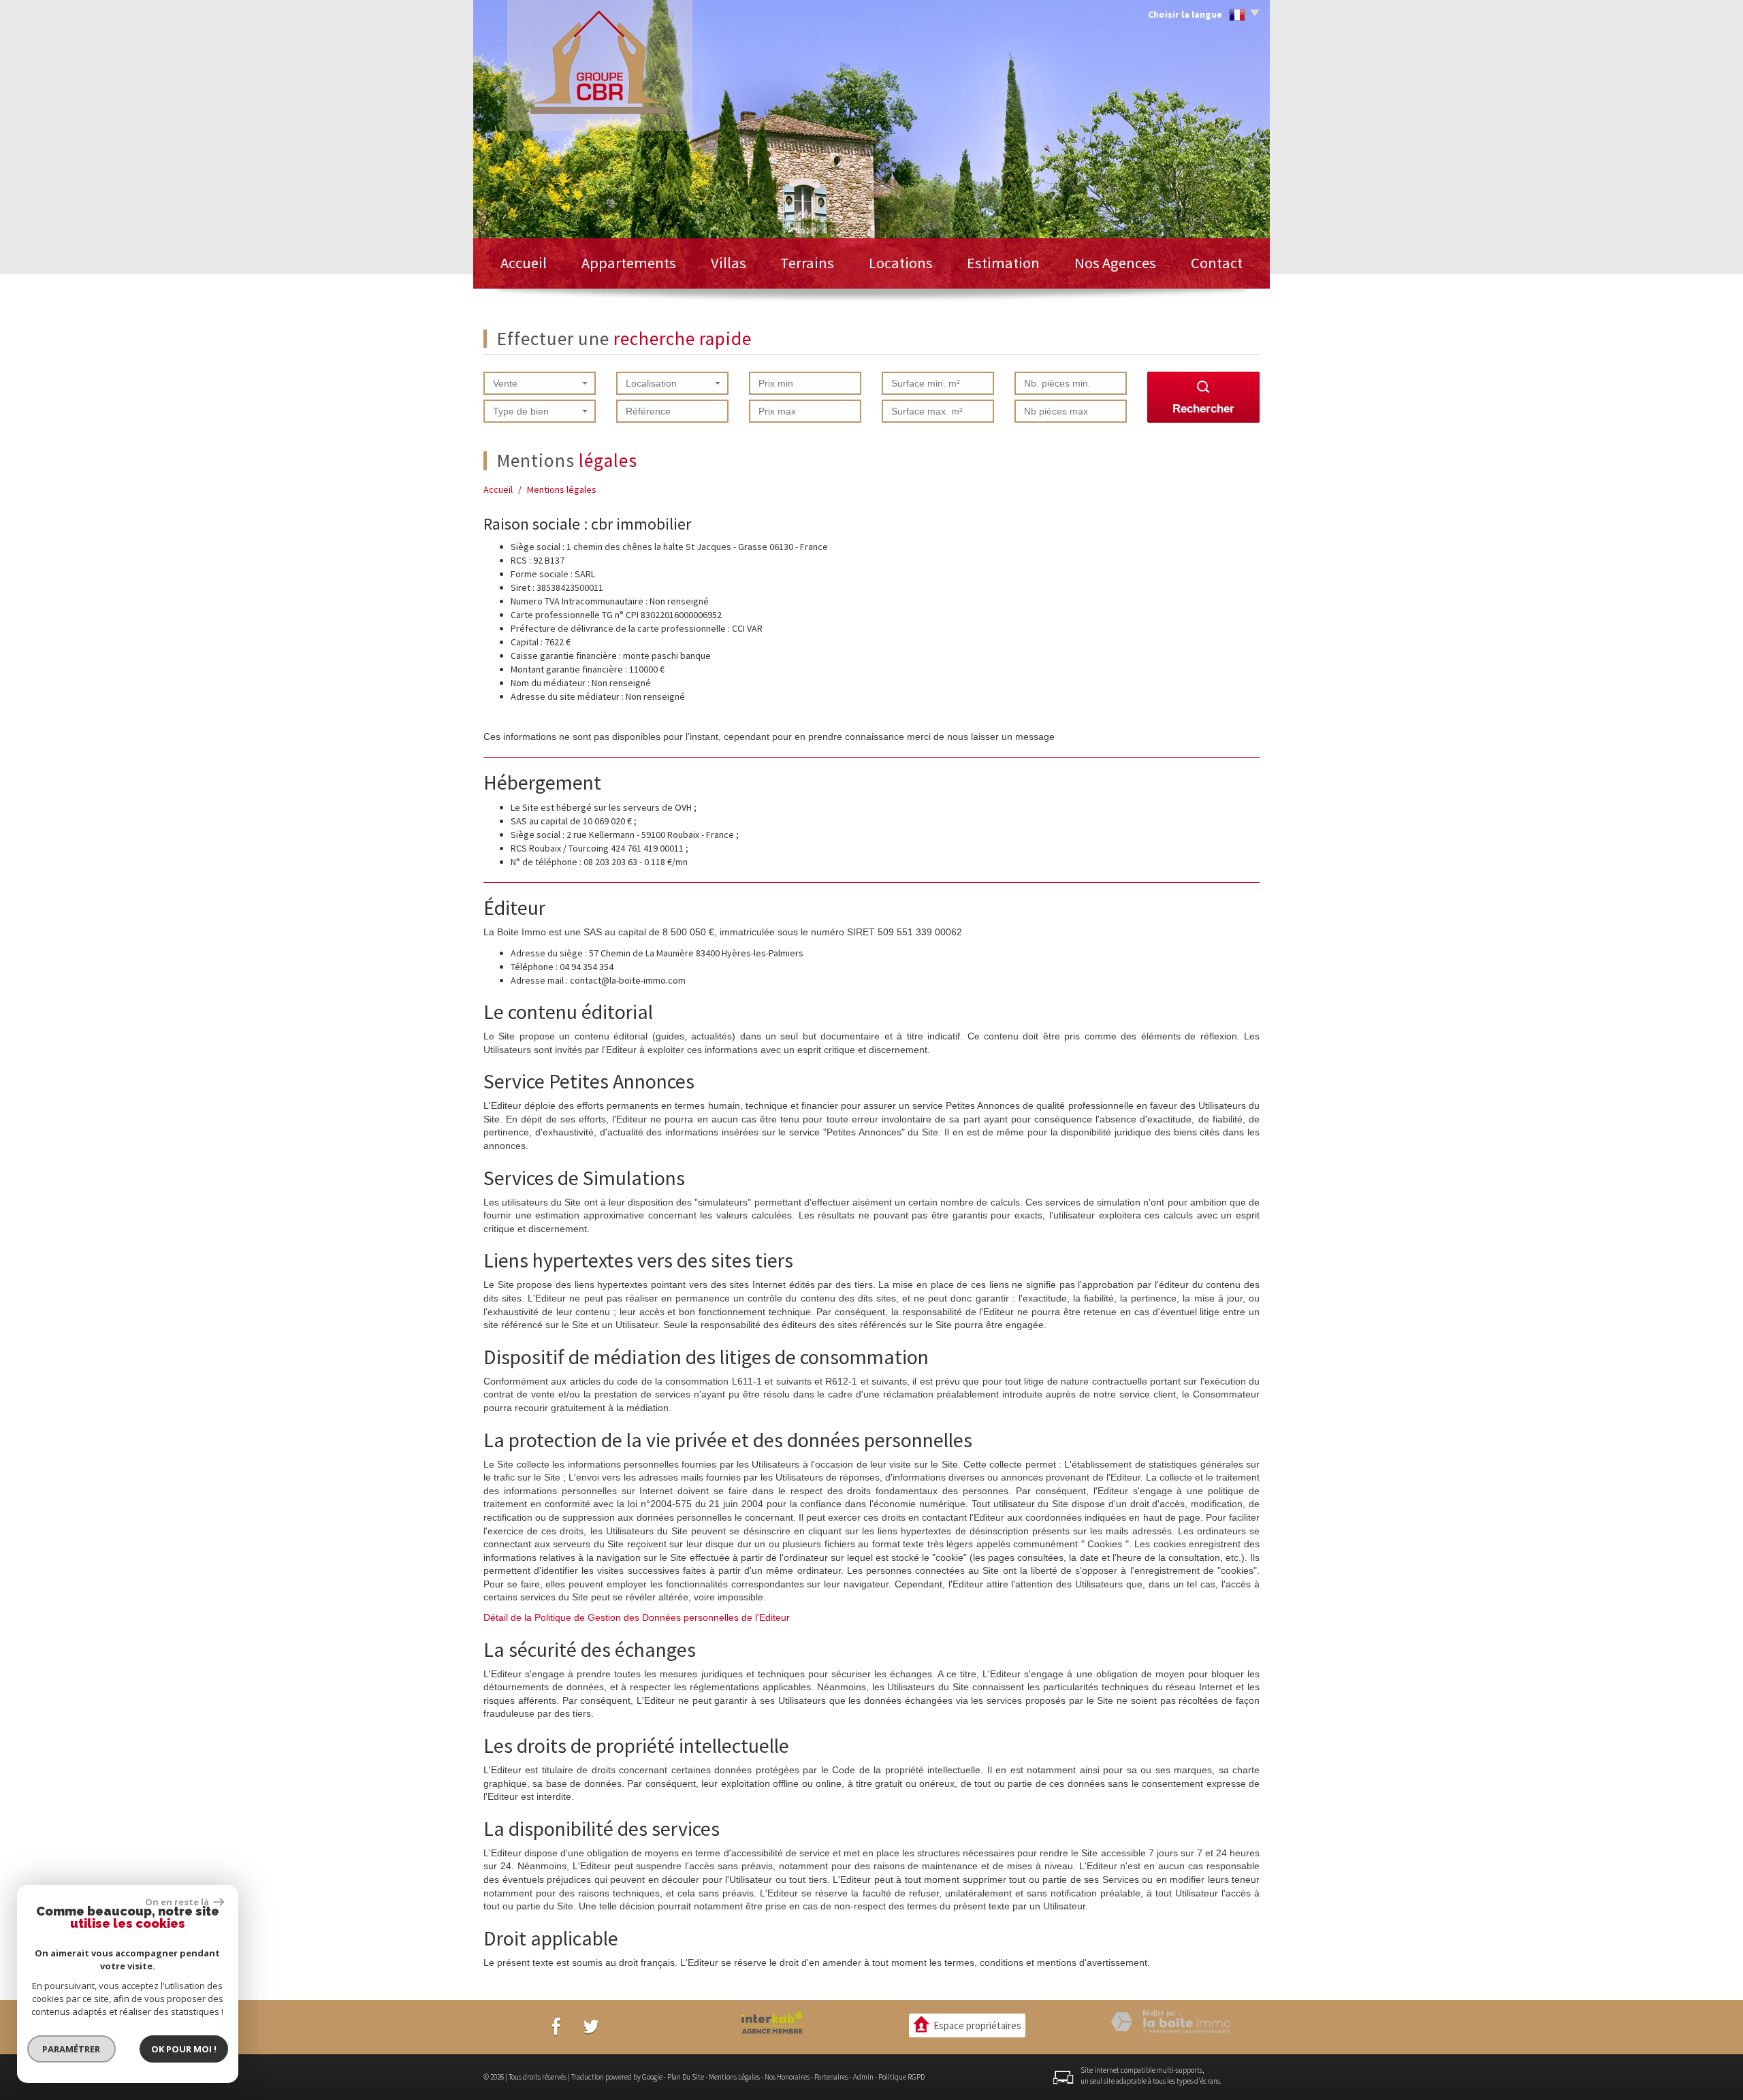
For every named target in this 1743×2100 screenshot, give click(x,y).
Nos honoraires (787, 2077)
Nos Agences (1115, 263)
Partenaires (831, 2077)
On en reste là (178, 1902)
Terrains (807, 263)
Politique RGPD (901, 2077)
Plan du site (686, 2077)
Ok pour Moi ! (184, 2049)
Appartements (629, 263)
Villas (729, 263)
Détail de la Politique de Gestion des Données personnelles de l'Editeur (637, 1617)
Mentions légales (734, 2077)
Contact (1217, 263)
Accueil (524, 263)
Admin (863, 2077)
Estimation (1003, 263)
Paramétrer (72, 2049)
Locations (901, 263)
